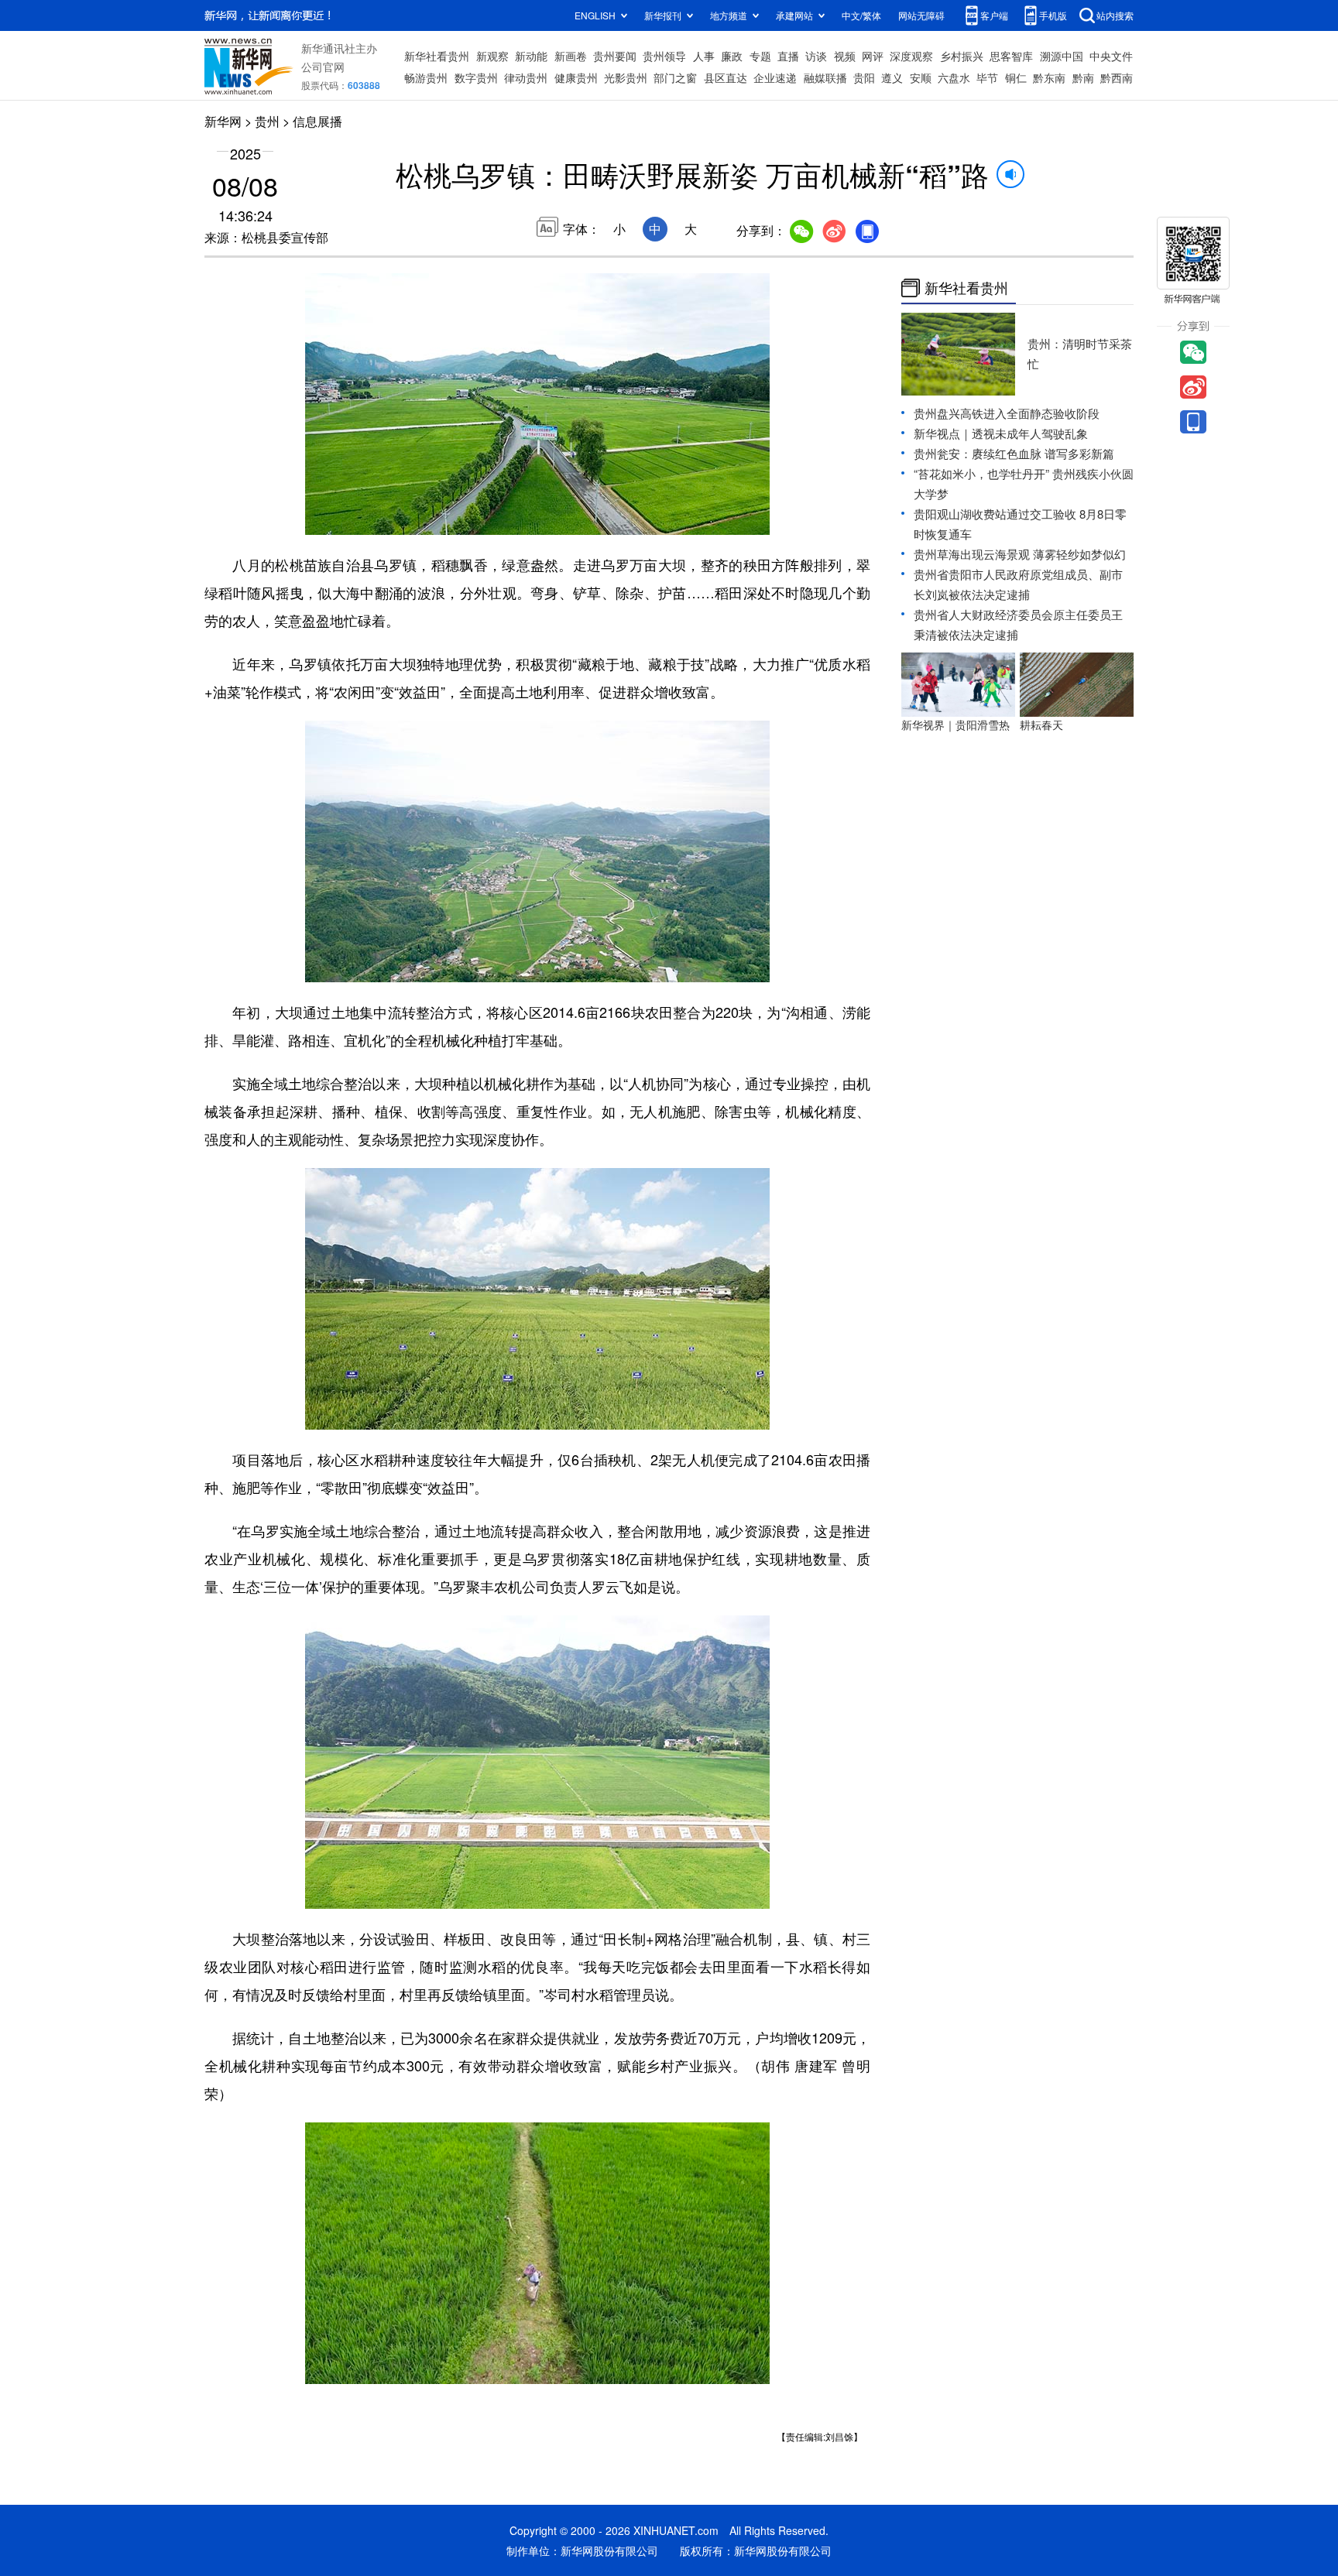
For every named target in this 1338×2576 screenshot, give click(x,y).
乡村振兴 (962, 56)
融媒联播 (825, 77)
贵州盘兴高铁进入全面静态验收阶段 (1007, 413)
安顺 (921, 77)
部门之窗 (675, 77)
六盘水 (954, 77)
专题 (760, 56)
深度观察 (911, 56)
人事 (704, 56)
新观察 (492, 56)
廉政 (732, 56)
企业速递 (775, 77)
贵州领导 (664, 56)
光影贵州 (626, 77)
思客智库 (1011, 56)
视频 (845, 56)
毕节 (987, 77)
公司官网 (323, 67)
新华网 (223, 121)
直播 (788, 56)
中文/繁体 (861, 15)
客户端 (994, 15)
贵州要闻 (615, 56)
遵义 (892, 77)
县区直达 (726, 77)
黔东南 (1049, 77)
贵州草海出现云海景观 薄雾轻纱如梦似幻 (1020, 554)
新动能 (531, 56)
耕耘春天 (1041, 724)
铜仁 (1016, 77)
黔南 (1083, 77)
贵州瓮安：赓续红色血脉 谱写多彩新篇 (1014, 453)
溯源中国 (1062, 56)
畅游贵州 (426, 77)
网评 (873, 56)
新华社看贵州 (437, 56)
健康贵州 (576, 77)
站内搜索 (1115, 15)
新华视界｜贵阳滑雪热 (955, 724)
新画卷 (571, 56)
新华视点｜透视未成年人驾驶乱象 (1001, 433)
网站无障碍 (921, 15)
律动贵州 (526, 77)
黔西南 (1117, 77)
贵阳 (864, 77)
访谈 (816, 56)
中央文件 (1111, 56)
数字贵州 (476, 77)
